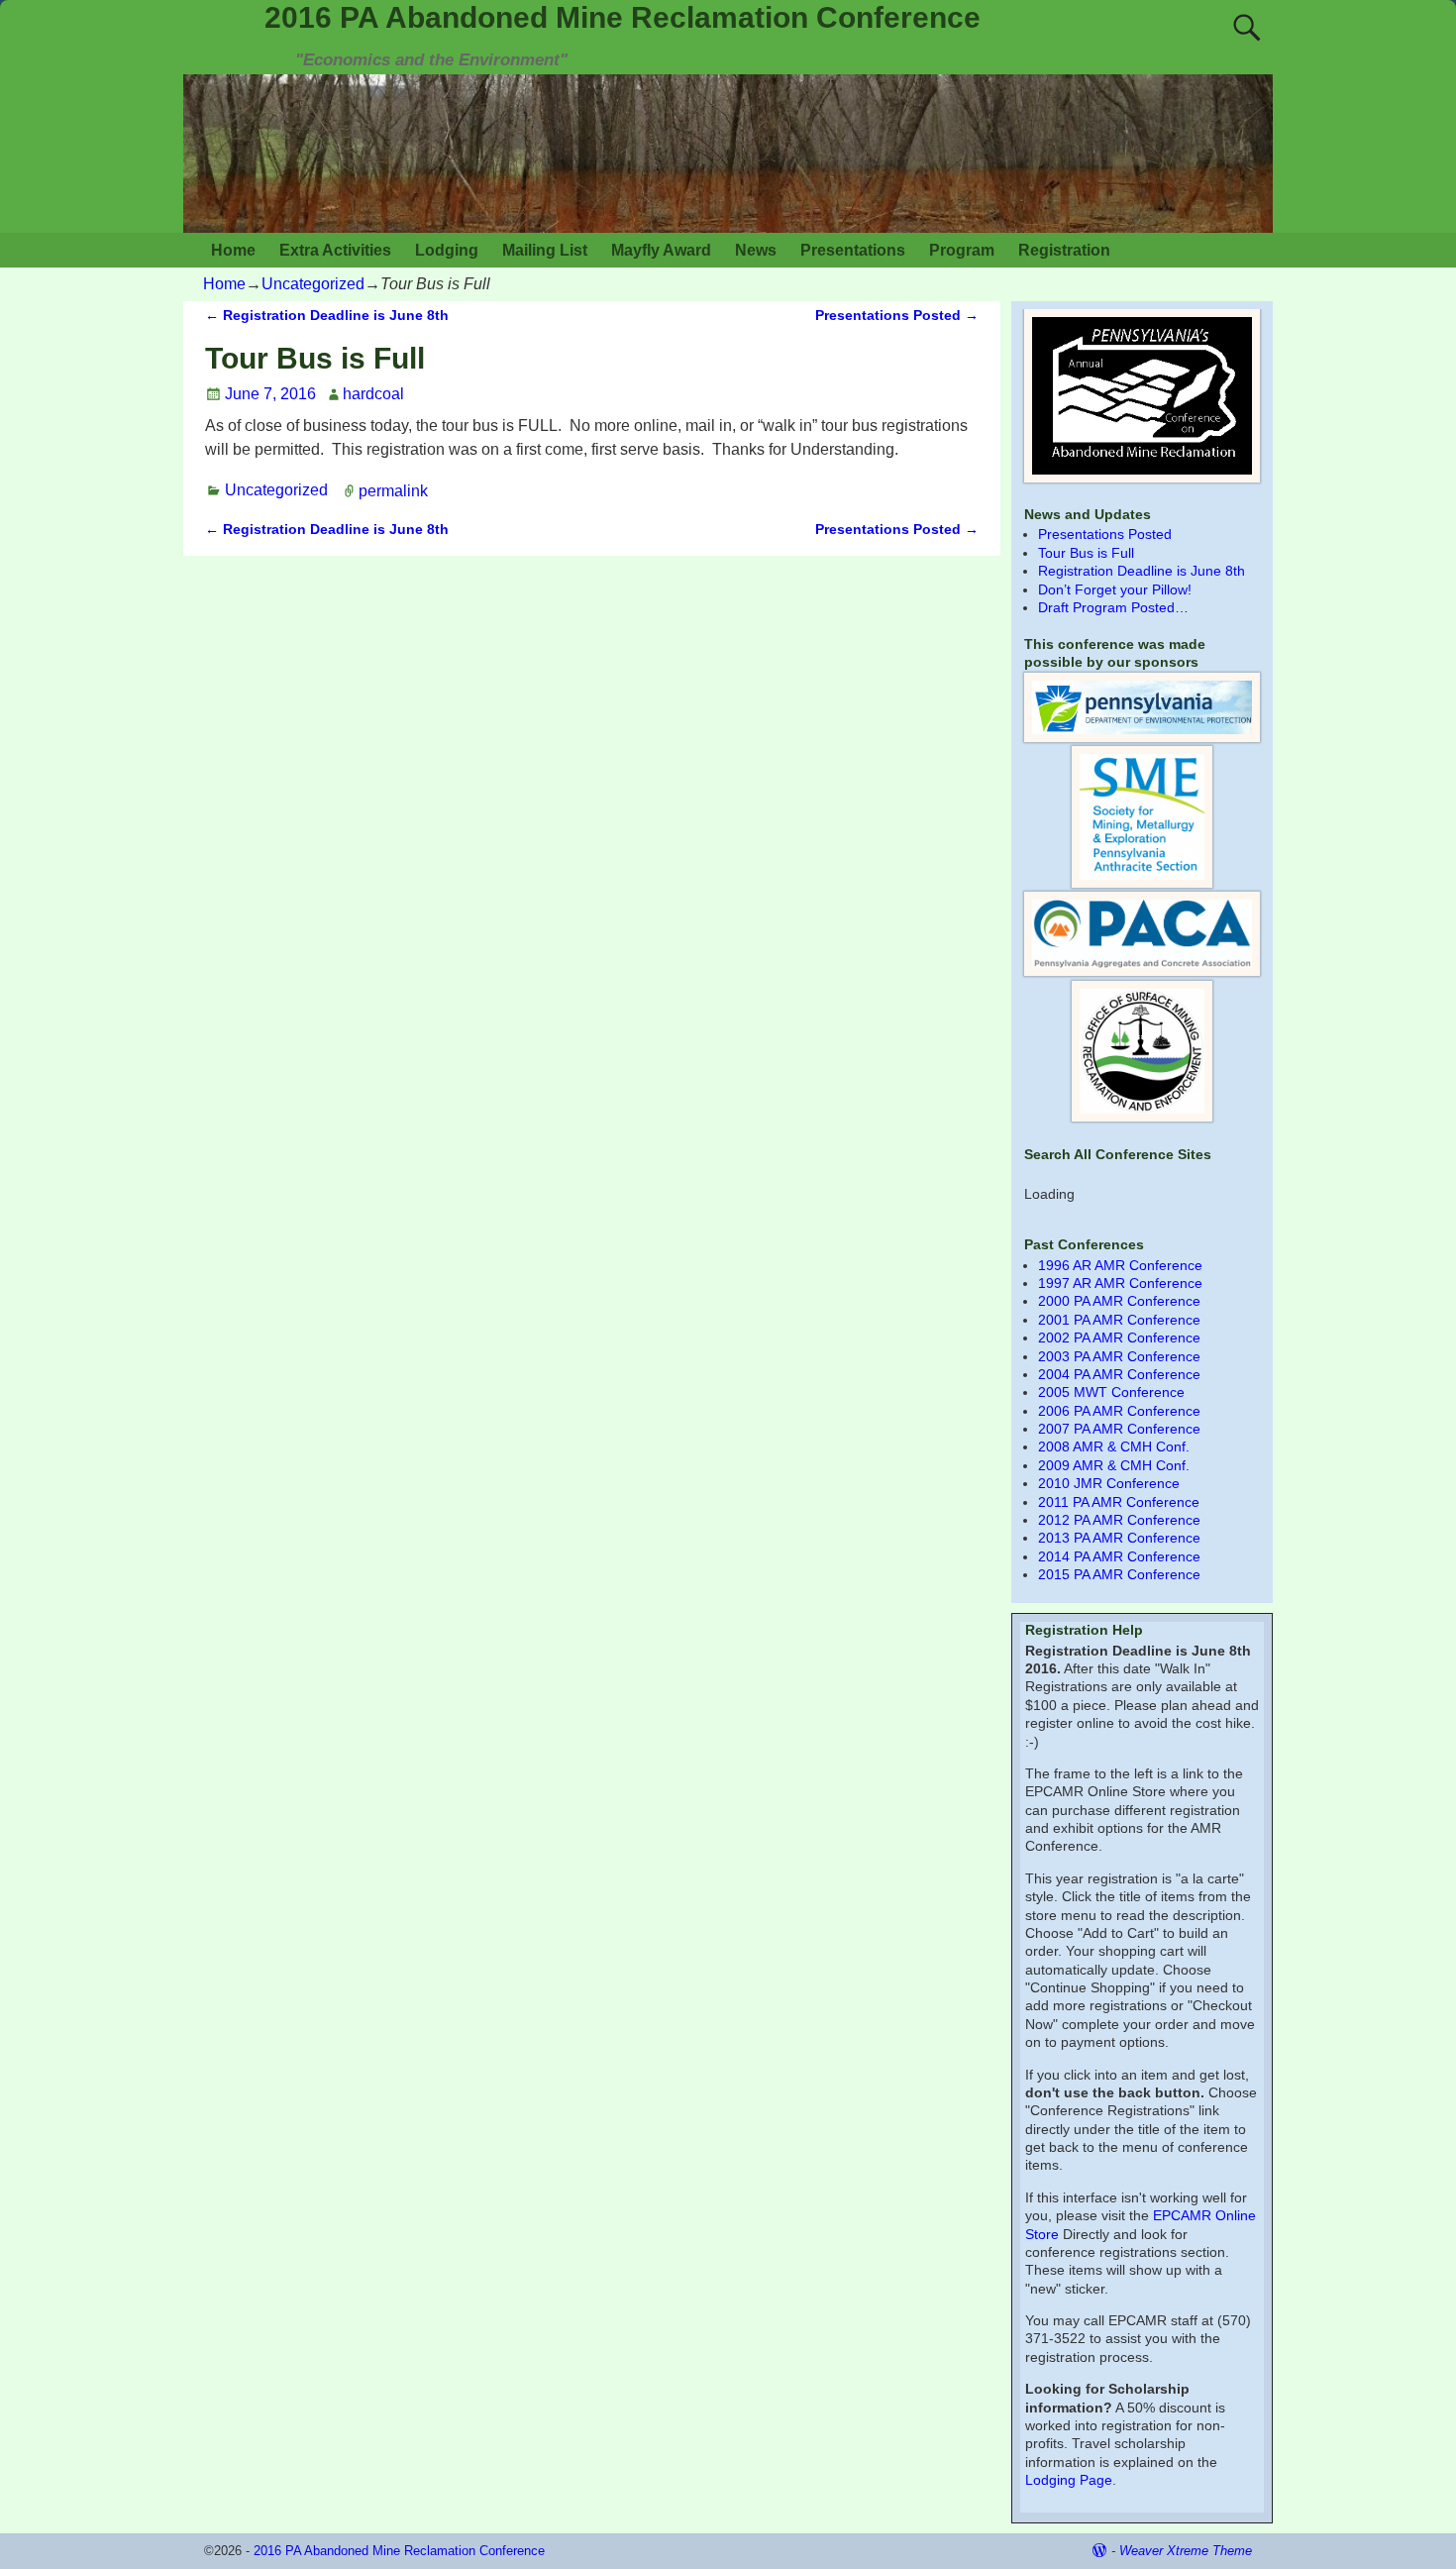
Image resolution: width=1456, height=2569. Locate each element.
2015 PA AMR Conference (1119, 1574)
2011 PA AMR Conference (1119, 1502)
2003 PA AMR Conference (1119, 1356)
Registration (1064, 250)
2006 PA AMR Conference (1119, 1411)
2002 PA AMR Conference (1119, 1338)
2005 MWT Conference (1111, 1392)
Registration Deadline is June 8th (327, 315)
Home (233, 250)
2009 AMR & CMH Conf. (1114, 1465)
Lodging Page (1069, 2480)
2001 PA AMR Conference (1119, 1320)
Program (962, 250)
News (756, 250)
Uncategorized (313, 284)
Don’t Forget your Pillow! (1115, 589)
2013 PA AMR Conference (1119, 1538)
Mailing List (545, 250)
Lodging (447, 250)
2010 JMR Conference (1109, 1483)
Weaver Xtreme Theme (1186, 2551)
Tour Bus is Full (1086, 553)
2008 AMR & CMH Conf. (1114, 1446)
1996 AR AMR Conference (1120, 1265)
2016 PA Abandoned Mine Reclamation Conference (623, 17)
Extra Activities (335, 250)
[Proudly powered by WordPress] (1099, 2551)
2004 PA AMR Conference (1119, 1374)
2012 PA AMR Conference (1119, 1520)
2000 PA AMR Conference (1119, 1301)
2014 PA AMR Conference (1119, 1556)
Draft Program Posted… (1113, 607)
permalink (393, 490)
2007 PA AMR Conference (1119, 1429)
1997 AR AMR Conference (1120, 1283)
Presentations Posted (897, 315)
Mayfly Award (661, 250)
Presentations (853, 250)
